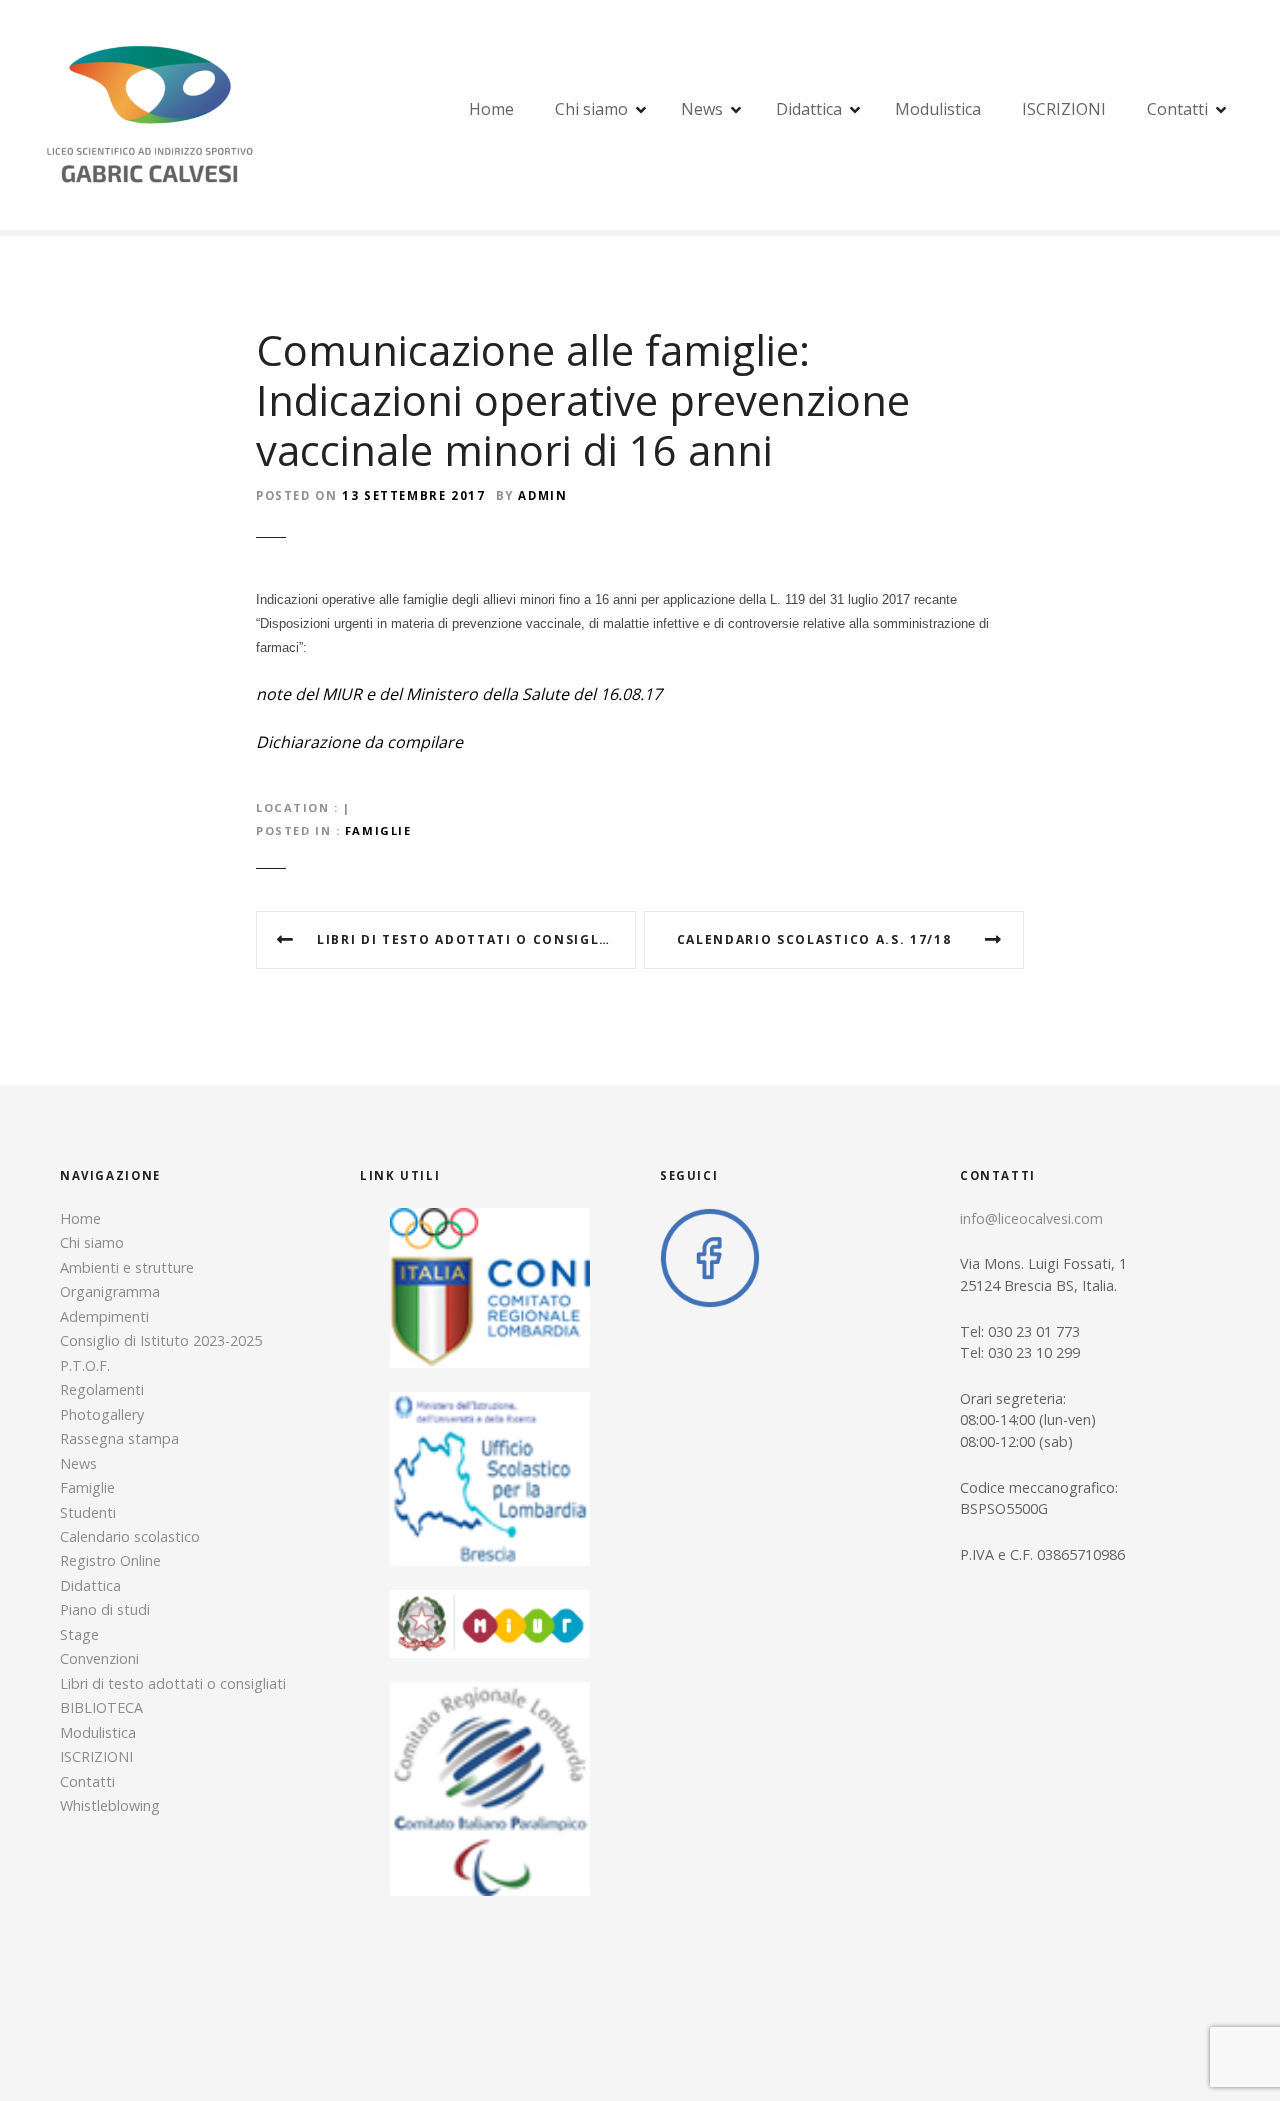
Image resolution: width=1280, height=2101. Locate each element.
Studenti (88, 1512)
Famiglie (378, 830)
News (702, 109)
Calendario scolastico (130, 1536)
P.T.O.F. (85, 1365)
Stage (79, 1634)
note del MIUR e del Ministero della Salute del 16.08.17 (459, 694)
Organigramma (110, 1291)
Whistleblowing (110, 1805)
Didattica (809, 109)
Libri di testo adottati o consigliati (473, 939)
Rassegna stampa (119, 1438)
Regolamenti (102, 1389)
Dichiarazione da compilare (359, 742)
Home (491, 109)
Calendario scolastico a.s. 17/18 (814, 939)
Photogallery (102, 1414)
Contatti (1177, 109)
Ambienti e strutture (127, 1267)
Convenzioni (99, 1658)
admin (542, 495)
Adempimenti (104, 1316)
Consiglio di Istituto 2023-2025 (161, 1340)
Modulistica (938, 109)
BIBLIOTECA (101, 1707)
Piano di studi (105, 1609)
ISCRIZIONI (1064, 109)
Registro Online (110, 1560)
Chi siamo (591, 109)
